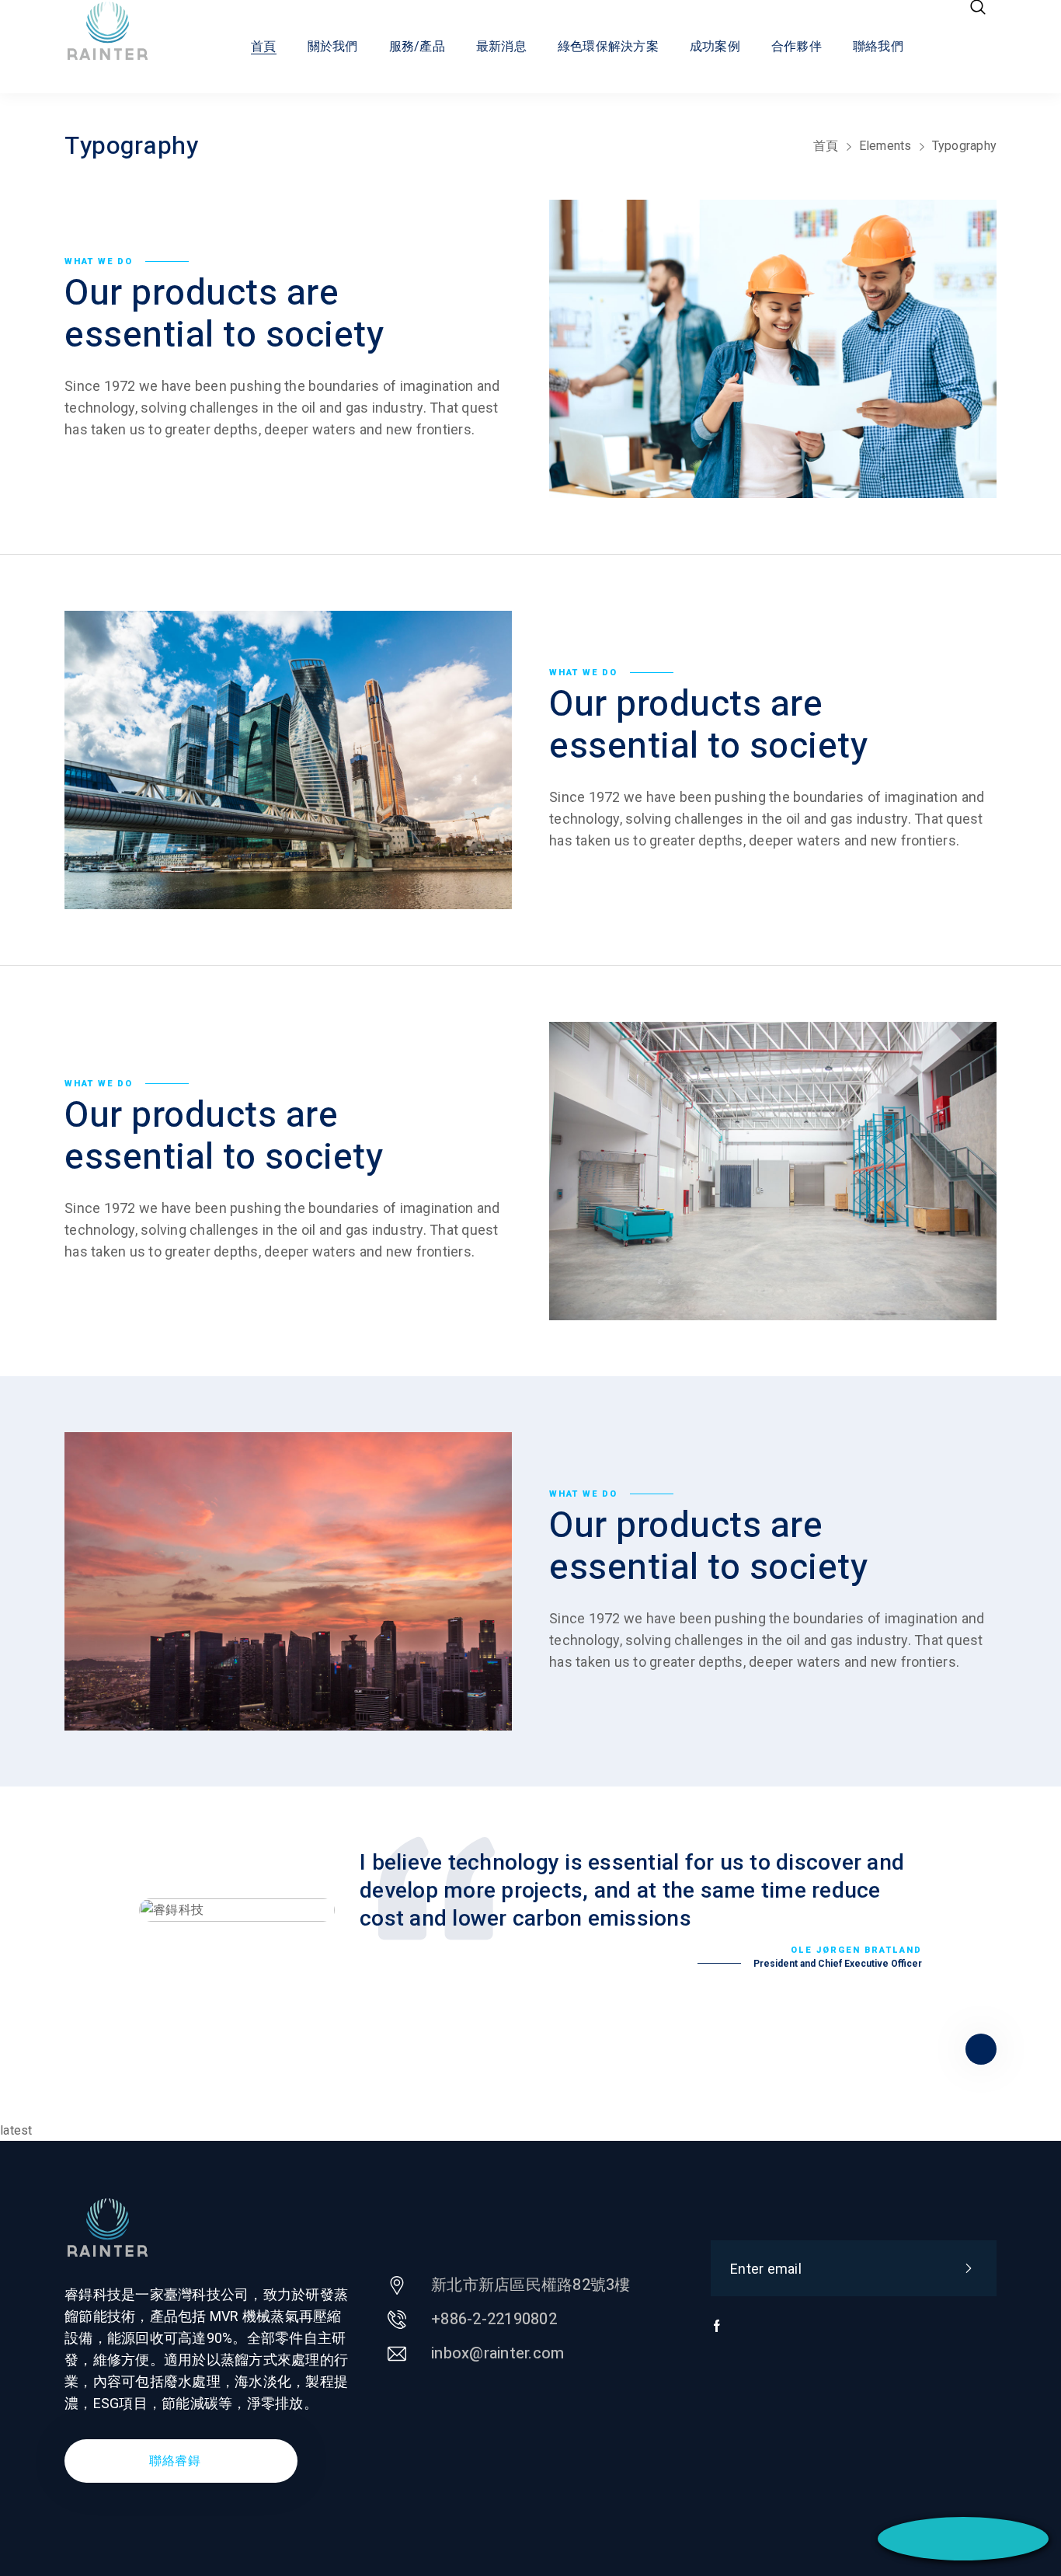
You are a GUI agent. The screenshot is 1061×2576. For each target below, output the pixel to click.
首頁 (826, 146)
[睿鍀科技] (122, 31)
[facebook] (717, 2334)
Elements (885, 146)
